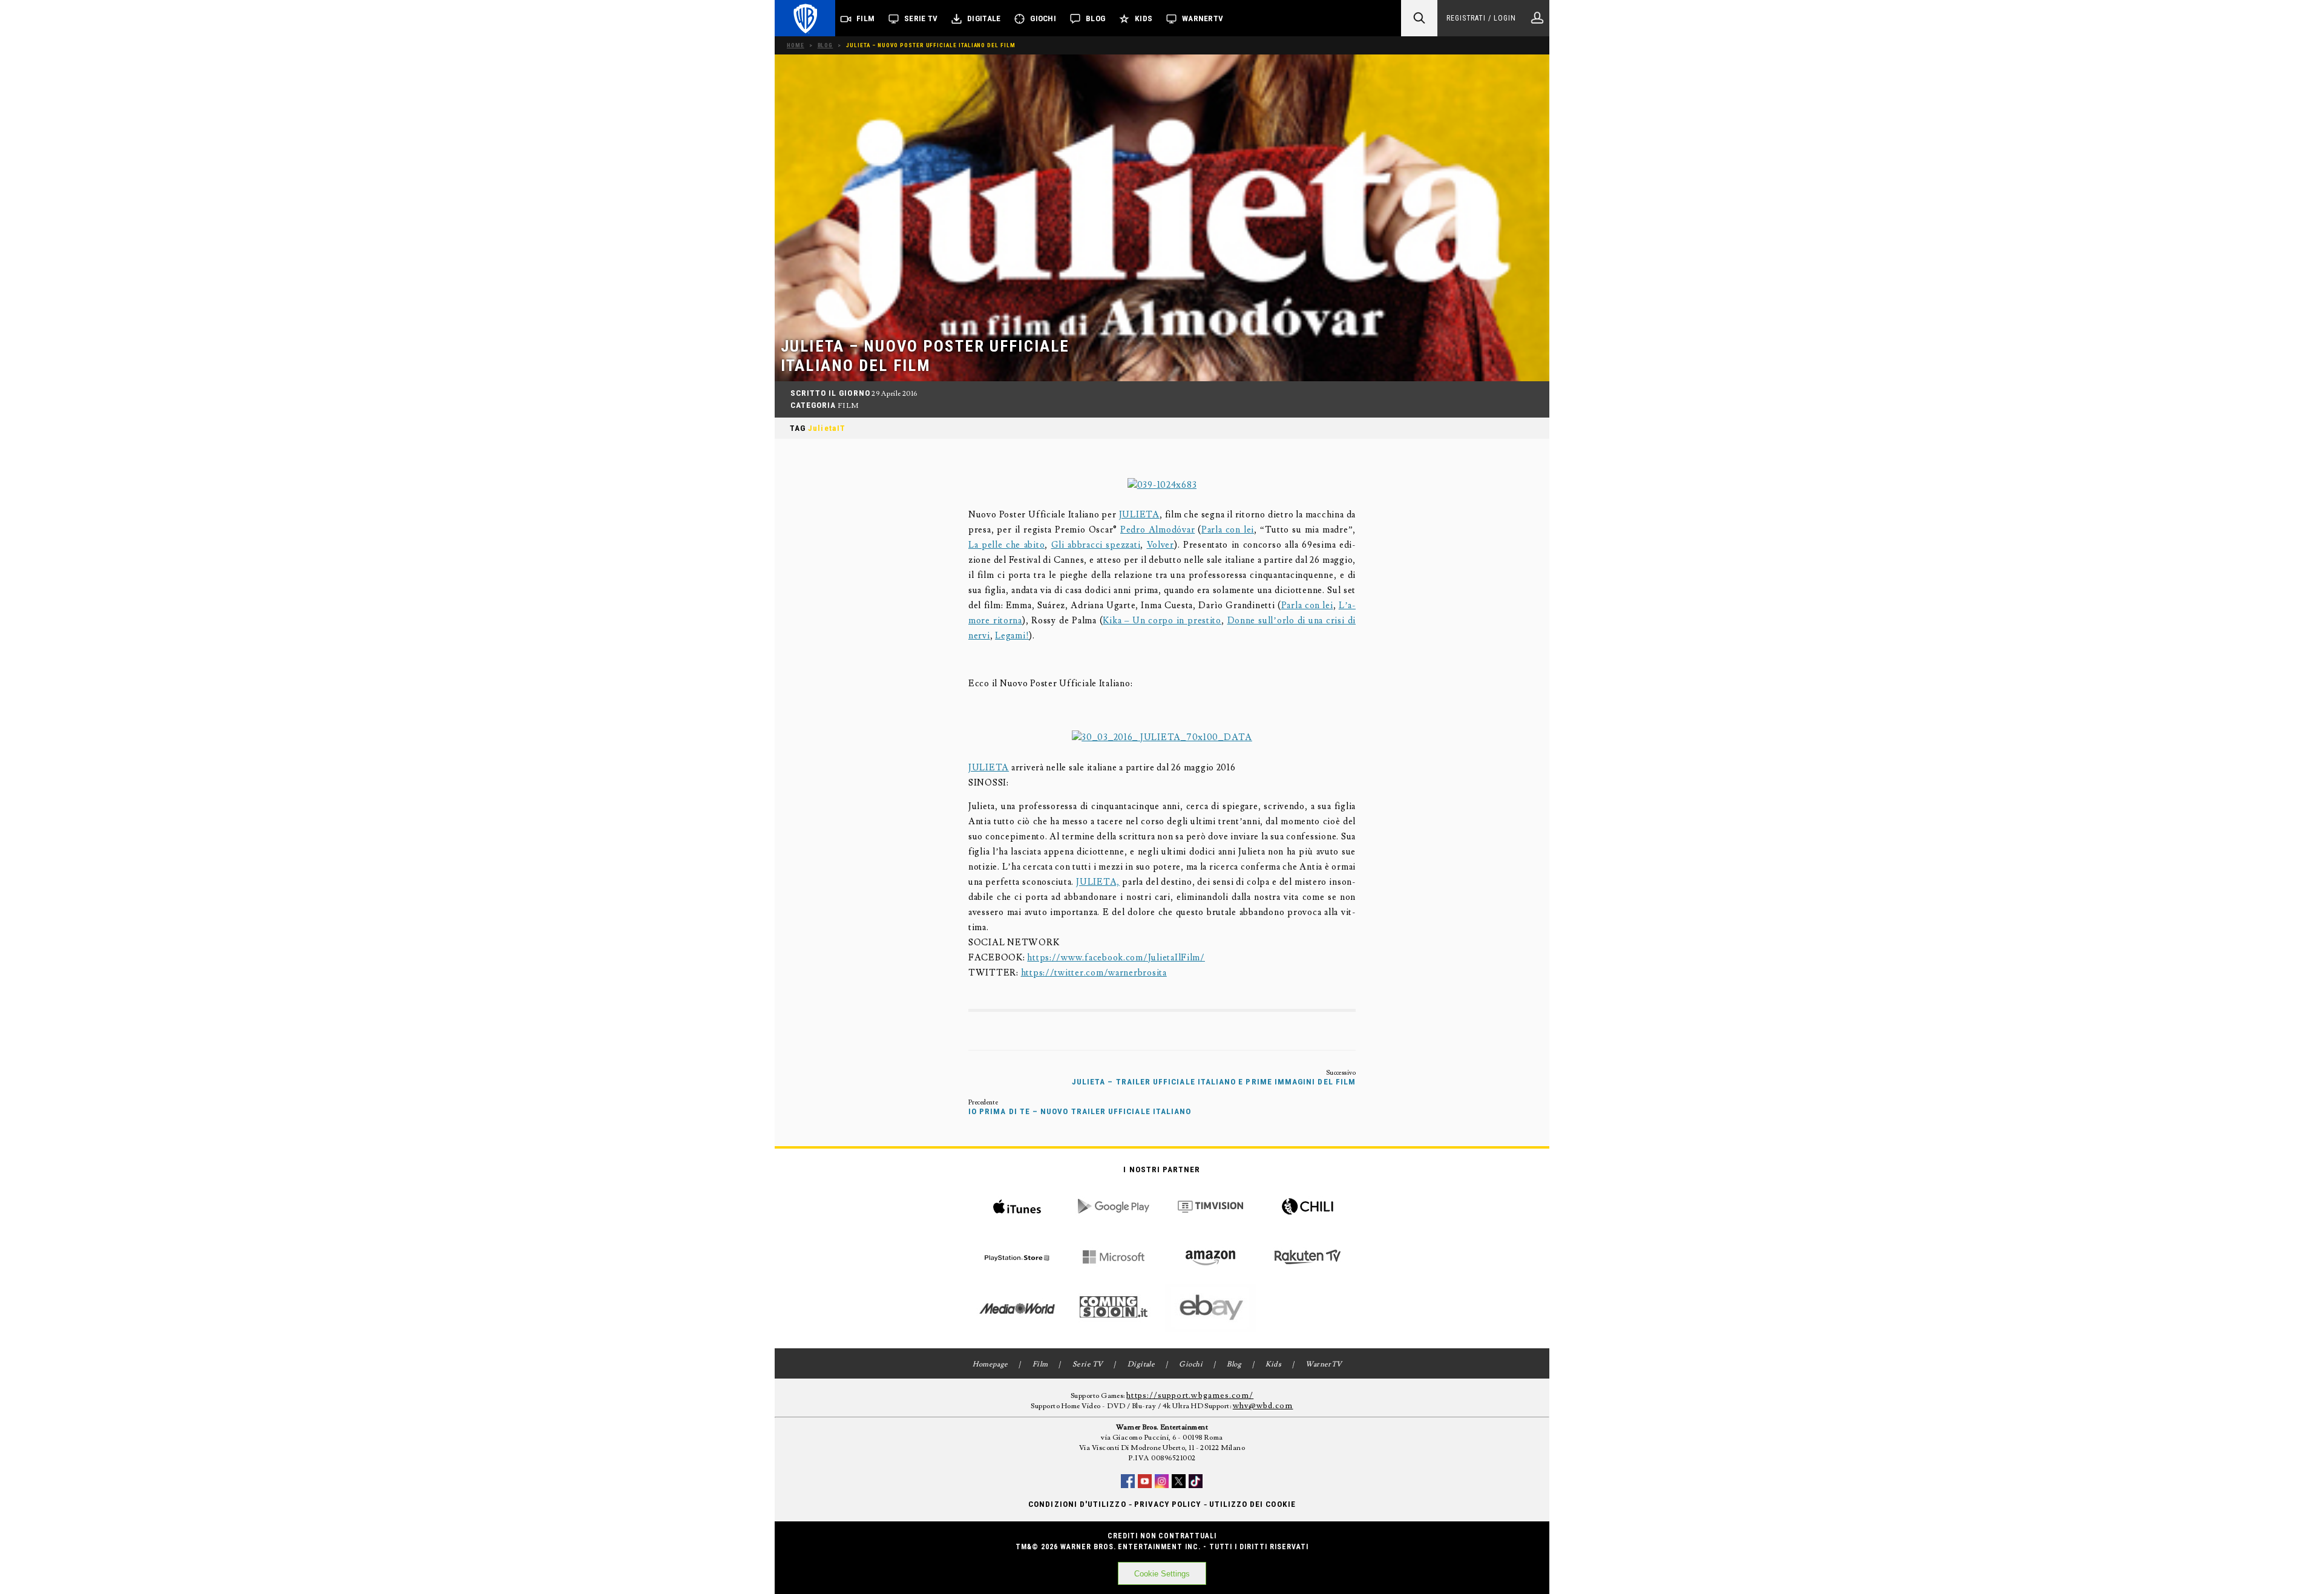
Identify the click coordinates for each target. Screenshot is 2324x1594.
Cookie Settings (1162, 1574)
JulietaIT (827, 428)
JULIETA (1139, 515)
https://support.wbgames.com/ (1190, 1396)
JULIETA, (1098, 882)
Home (796, 45)
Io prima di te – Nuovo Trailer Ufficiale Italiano (1080, 1111)
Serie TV (921, 18)
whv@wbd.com (1263, 1406)
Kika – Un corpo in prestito (1162, 621)
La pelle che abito (1006, 545)
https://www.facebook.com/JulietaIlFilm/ (1116, 958)
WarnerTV (1203, 18)
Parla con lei (1228, 530)
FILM (848, 406)
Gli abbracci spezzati (1096, 545)
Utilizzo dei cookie (1252, 1504)
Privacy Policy (1168, 1504)
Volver (1160, 545)
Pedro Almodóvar (1157, 530)
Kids (1144, 18)
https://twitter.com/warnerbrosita (1094, 973)
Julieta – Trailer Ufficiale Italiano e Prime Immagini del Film (1214, 1082)
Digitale (984, 18)
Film (865, 18)
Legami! (1012, 636)
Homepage (990, 1364)
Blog (1095, 18)
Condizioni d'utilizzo (1077, 1504)
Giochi (1043, 18)
